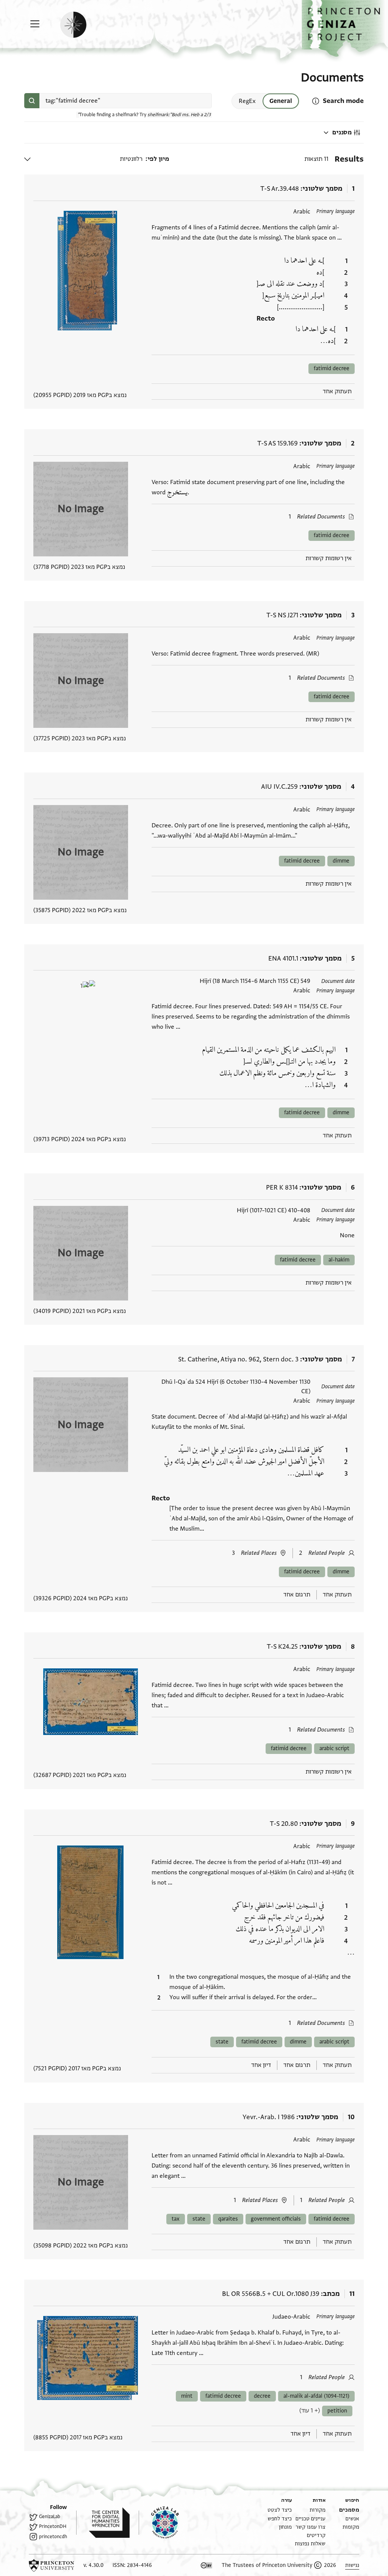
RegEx (247, 101)
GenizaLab (50, 2517)
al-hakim (339, 1260)
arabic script (334, 1748)
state (222, 2042)
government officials (276, 2219)
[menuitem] (349, 2510)
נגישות (352, 2565)
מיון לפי (158, 159)
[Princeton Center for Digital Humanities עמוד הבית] (103, 2523)
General (281, 101)
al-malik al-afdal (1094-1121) (316, 2396)
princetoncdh (53, 2537)
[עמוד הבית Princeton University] (52, 2565)
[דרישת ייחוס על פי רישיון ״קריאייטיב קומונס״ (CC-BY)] (207, 2565)
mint (187, 2396)
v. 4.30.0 (93, 2565)
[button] (345, 29)
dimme (341, 861)
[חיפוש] (32, 101)
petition (337, 2411)
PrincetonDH (53, 2526)
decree (262, 2396)
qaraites (228, 2219)
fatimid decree (332, 368)
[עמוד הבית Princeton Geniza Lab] (159, 2523)
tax (176, 2219)
